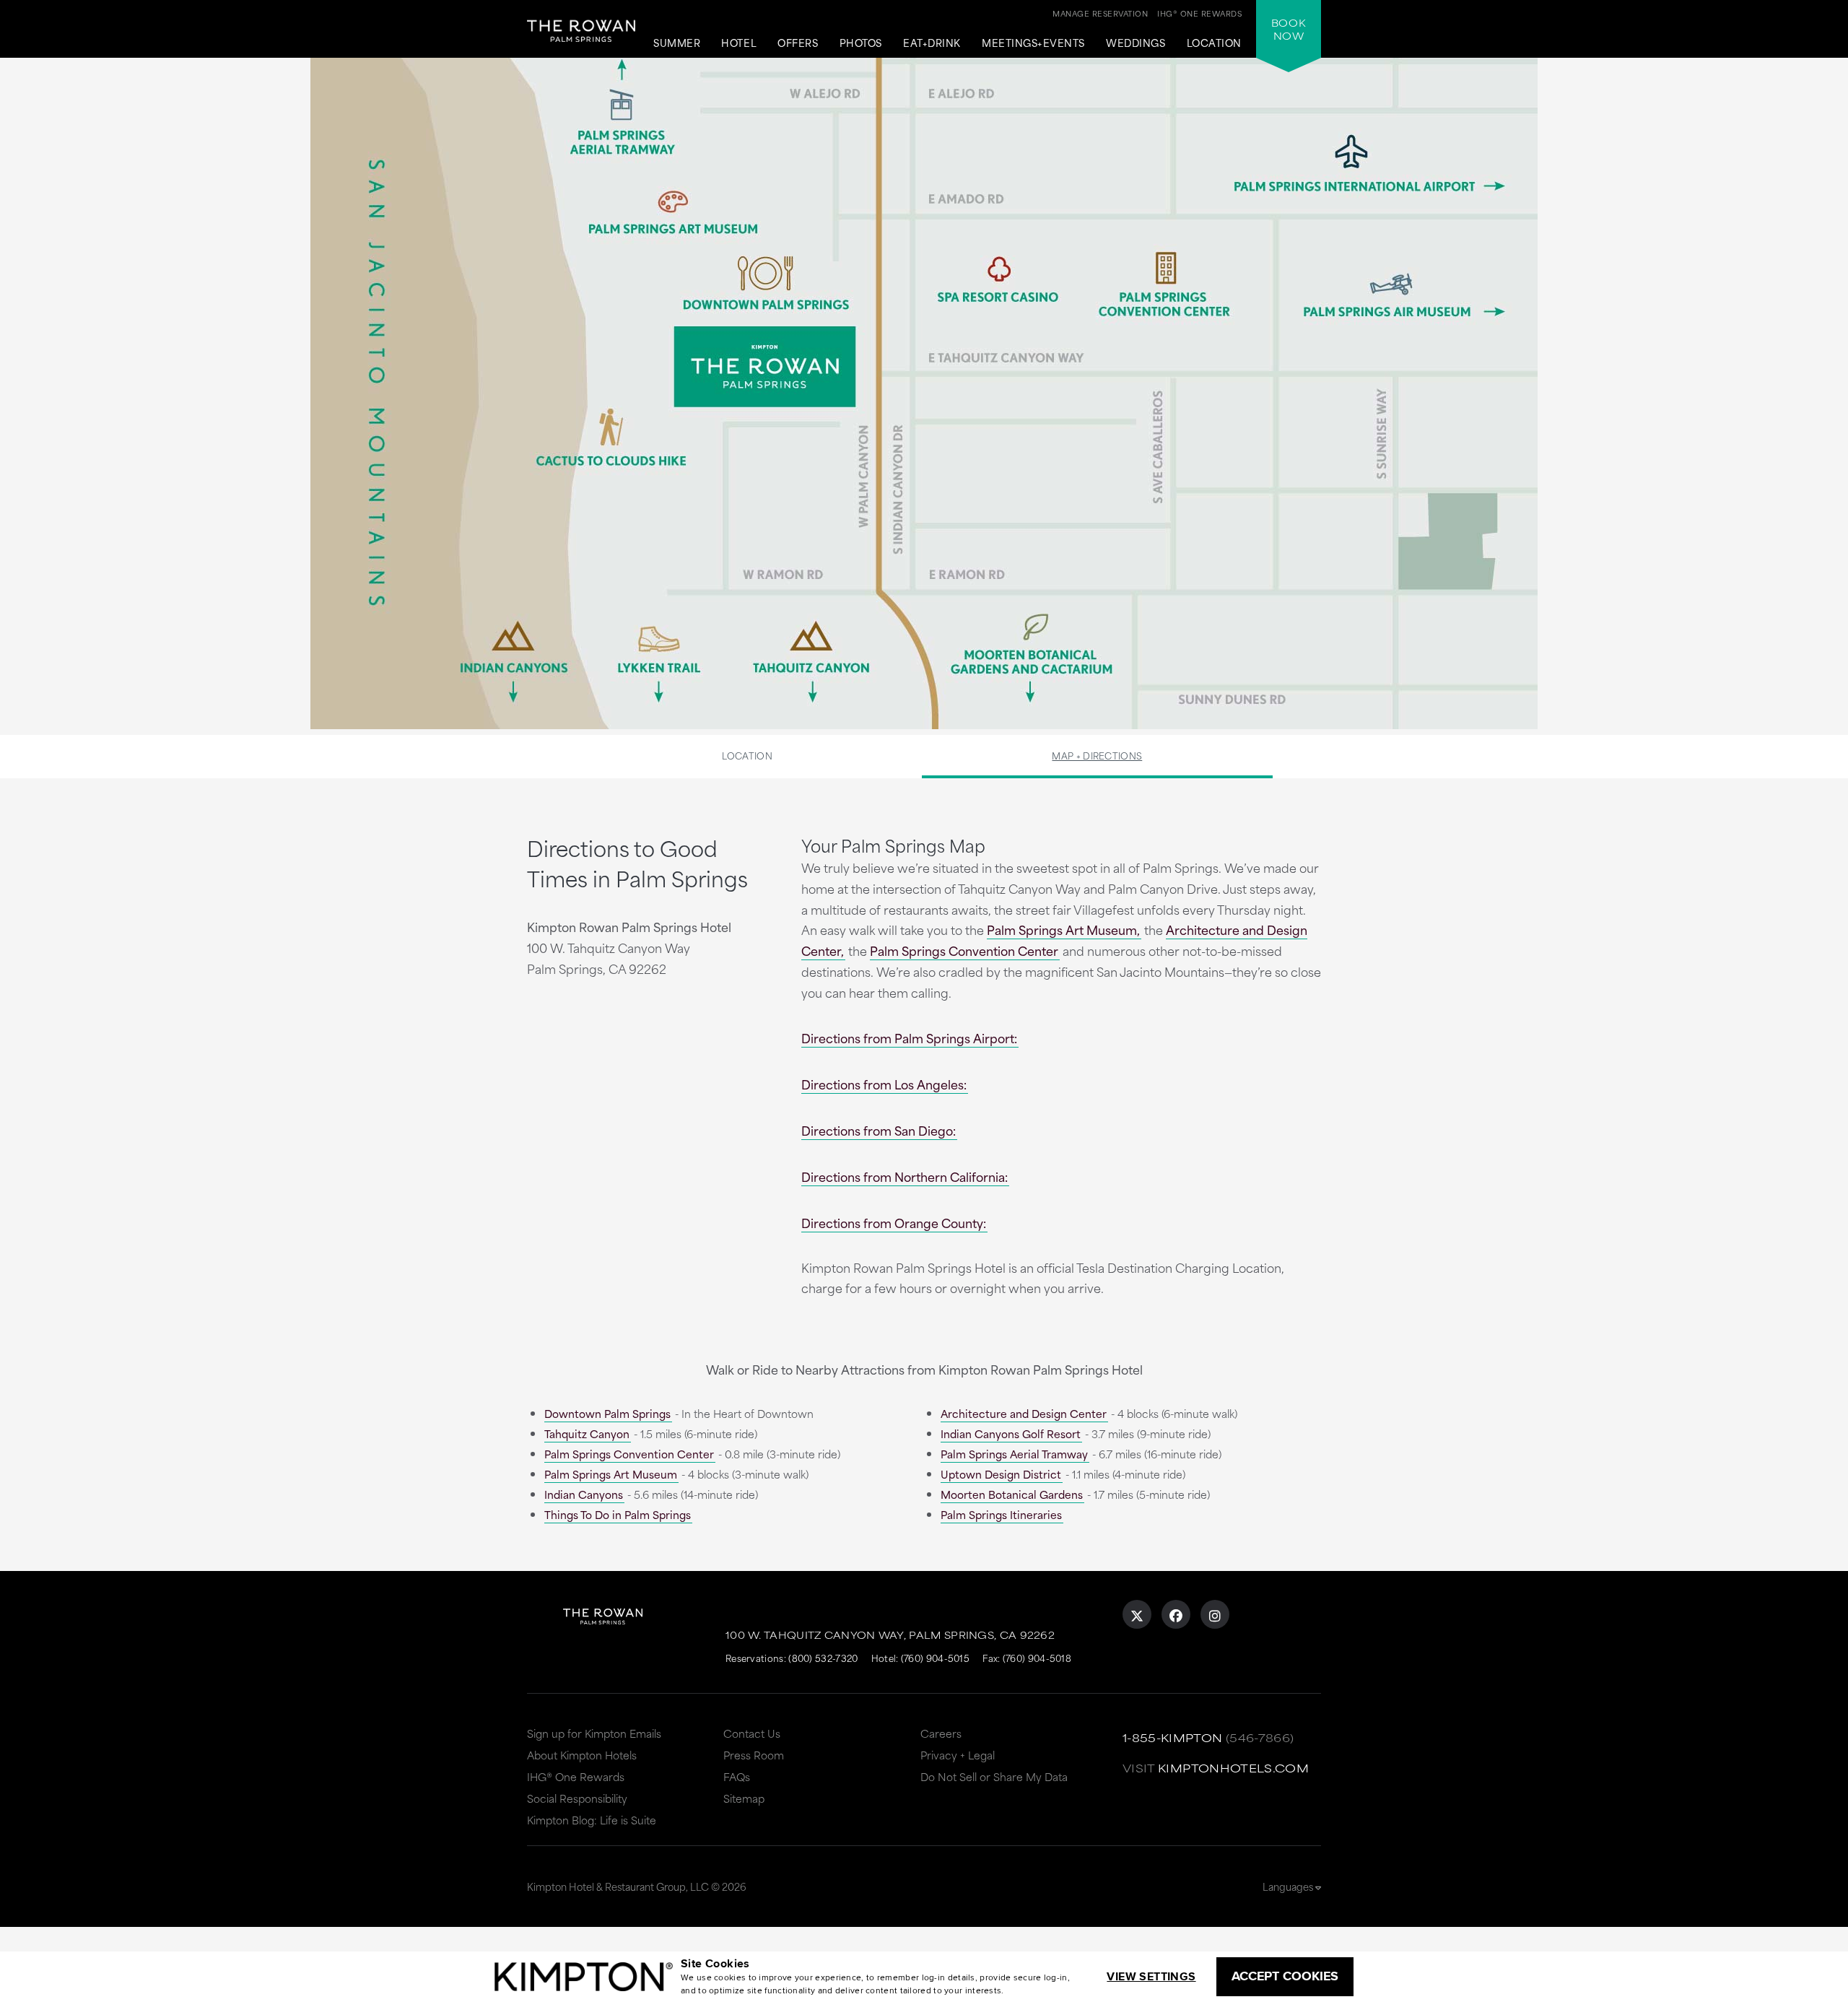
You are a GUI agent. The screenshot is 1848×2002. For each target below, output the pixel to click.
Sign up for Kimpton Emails (594, 1733)
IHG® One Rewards (576, 1776)
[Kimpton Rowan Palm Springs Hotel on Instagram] (1215, 1614)
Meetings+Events (1033, 43)
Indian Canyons (584, 1494)
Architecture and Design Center (1024, 1413)
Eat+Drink (932, 43)
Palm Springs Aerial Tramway (1014, 1454)
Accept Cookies (1285, 1976)
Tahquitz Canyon (587, 1433)
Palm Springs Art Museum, (1063, 929)
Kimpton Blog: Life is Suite (592, 1820)
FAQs (737, 1776)
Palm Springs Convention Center (964, 950)
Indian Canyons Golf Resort (1011, 1433)
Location (1214, 43)
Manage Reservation (1100, 13)
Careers (941, 1733)
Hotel (739, 43)
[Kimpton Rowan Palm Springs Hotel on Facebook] (1176, 1614)
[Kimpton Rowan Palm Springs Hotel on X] (1137, 1614)
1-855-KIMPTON (1173, 1737)
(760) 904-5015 (935, 1658)
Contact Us (752, 1733)
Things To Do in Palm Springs (618, 1514)
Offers (798, 43)
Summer (677, 43)
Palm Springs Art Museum (611, 1474)
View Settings (1151, 1976)
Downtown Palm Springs (607, 1413)
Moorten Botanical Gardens (1012, 1494)
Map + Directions (1097, 755)
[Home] (581, 40)
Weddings (1136, 43)
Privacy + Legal (958, 1755)
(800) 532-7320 (823, 1658)
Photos (861, 43)
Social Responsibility (577, 1798)
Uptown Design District (1001, 1474)
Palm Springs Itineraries (1001, 1514)
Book (1289, 29)
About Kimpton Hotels (582, 1755)
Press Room (754, 1755)
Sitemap (744, 1798)
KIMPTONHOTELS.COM (1233, 1768)
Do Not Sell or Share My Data (994, 1776)
